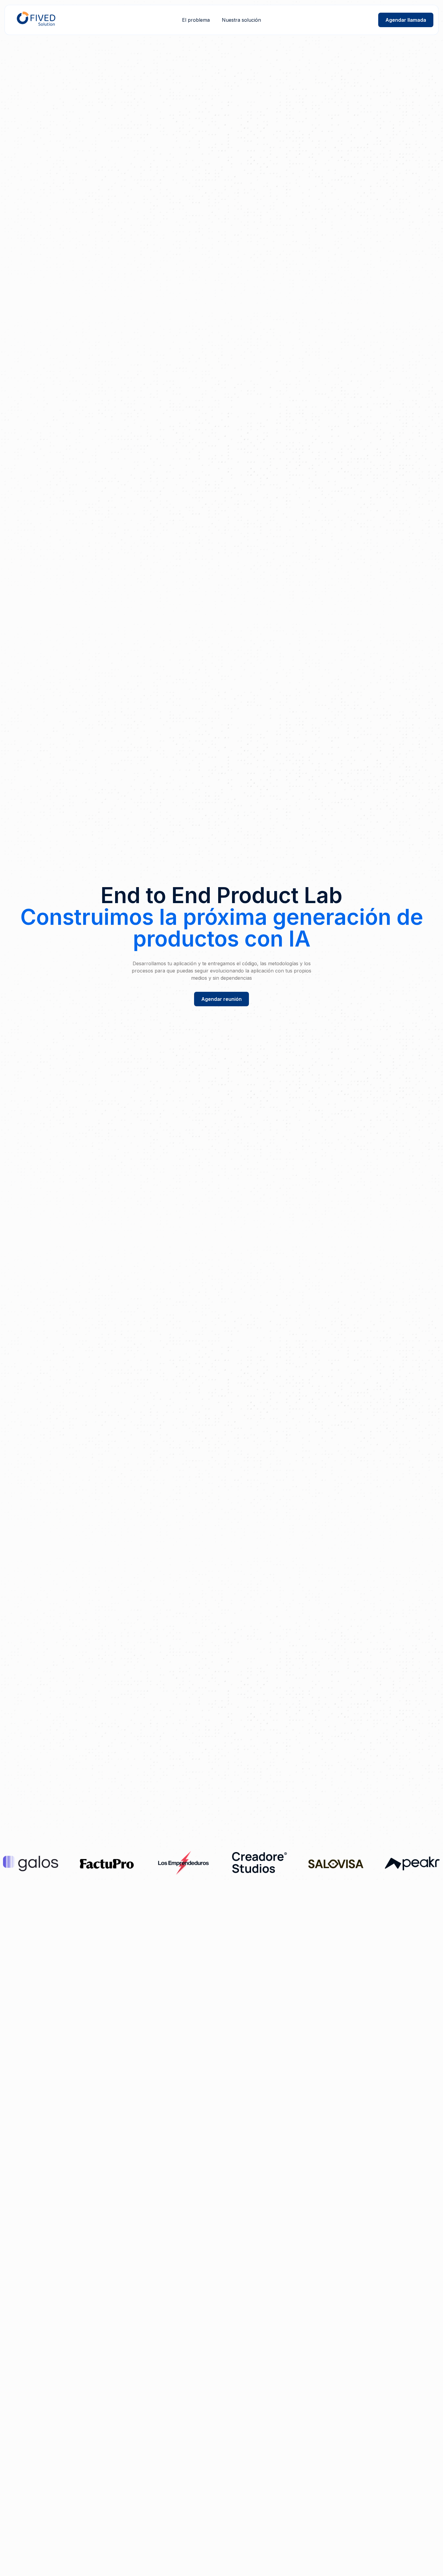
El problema (196, 20)
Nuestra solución (241, 20)
